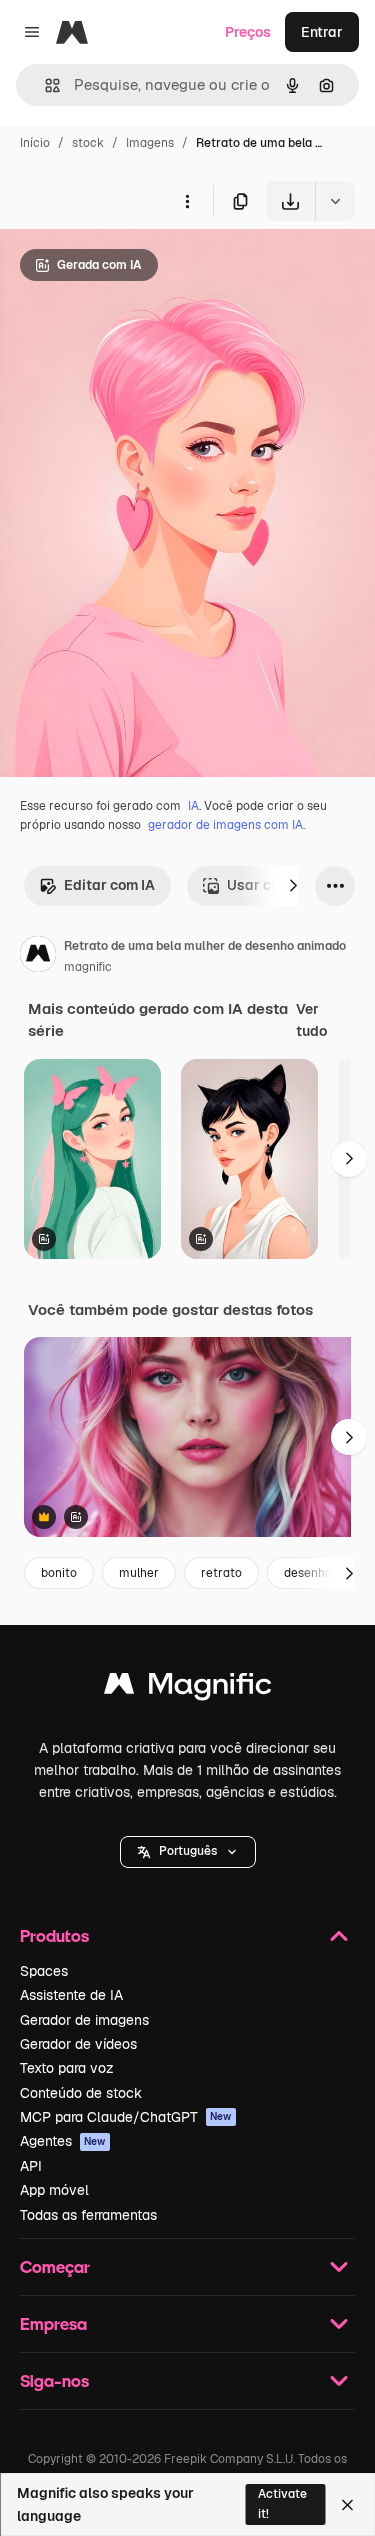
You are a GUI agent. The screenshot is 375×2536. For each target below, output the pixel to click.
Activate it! (282, 2503)
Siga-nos (54, 2380)
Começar (55, 2266)
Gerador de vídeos (78, 2044)
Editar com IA (109, 885)
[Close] (347, 2505)
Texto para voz (67, 2068)
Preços (248, 32)
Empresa (53, 2323)
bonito (59, 1573)
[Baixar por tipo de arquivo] (335, 201)
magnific (88, 967)
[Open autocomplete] (44, 85)
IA (193, 806)
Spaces (44, 1971)
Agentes (63, 2141)
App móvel (54, 2190)
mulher (139, 1573)
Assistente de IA (71, 1995)
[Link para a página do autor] (38, 957)
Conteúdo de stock (81, 2093)
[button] (188, 1852)
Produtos (54, 1935)
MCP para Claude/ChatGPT (126, 2117)
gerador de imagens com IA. (226, 825)
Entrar (322, 32)
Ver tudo (311, 1020)
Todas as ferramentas (88, 2215)
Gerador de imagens (84, 2020)
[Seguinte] (293, 886)
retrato (221, 1573)
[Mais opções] (187, 201)
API (31, 2166)
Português (188, 1851)
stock (88, 143)
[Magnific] (188, 1688)
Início (35, 143)
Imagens (150, 143)
